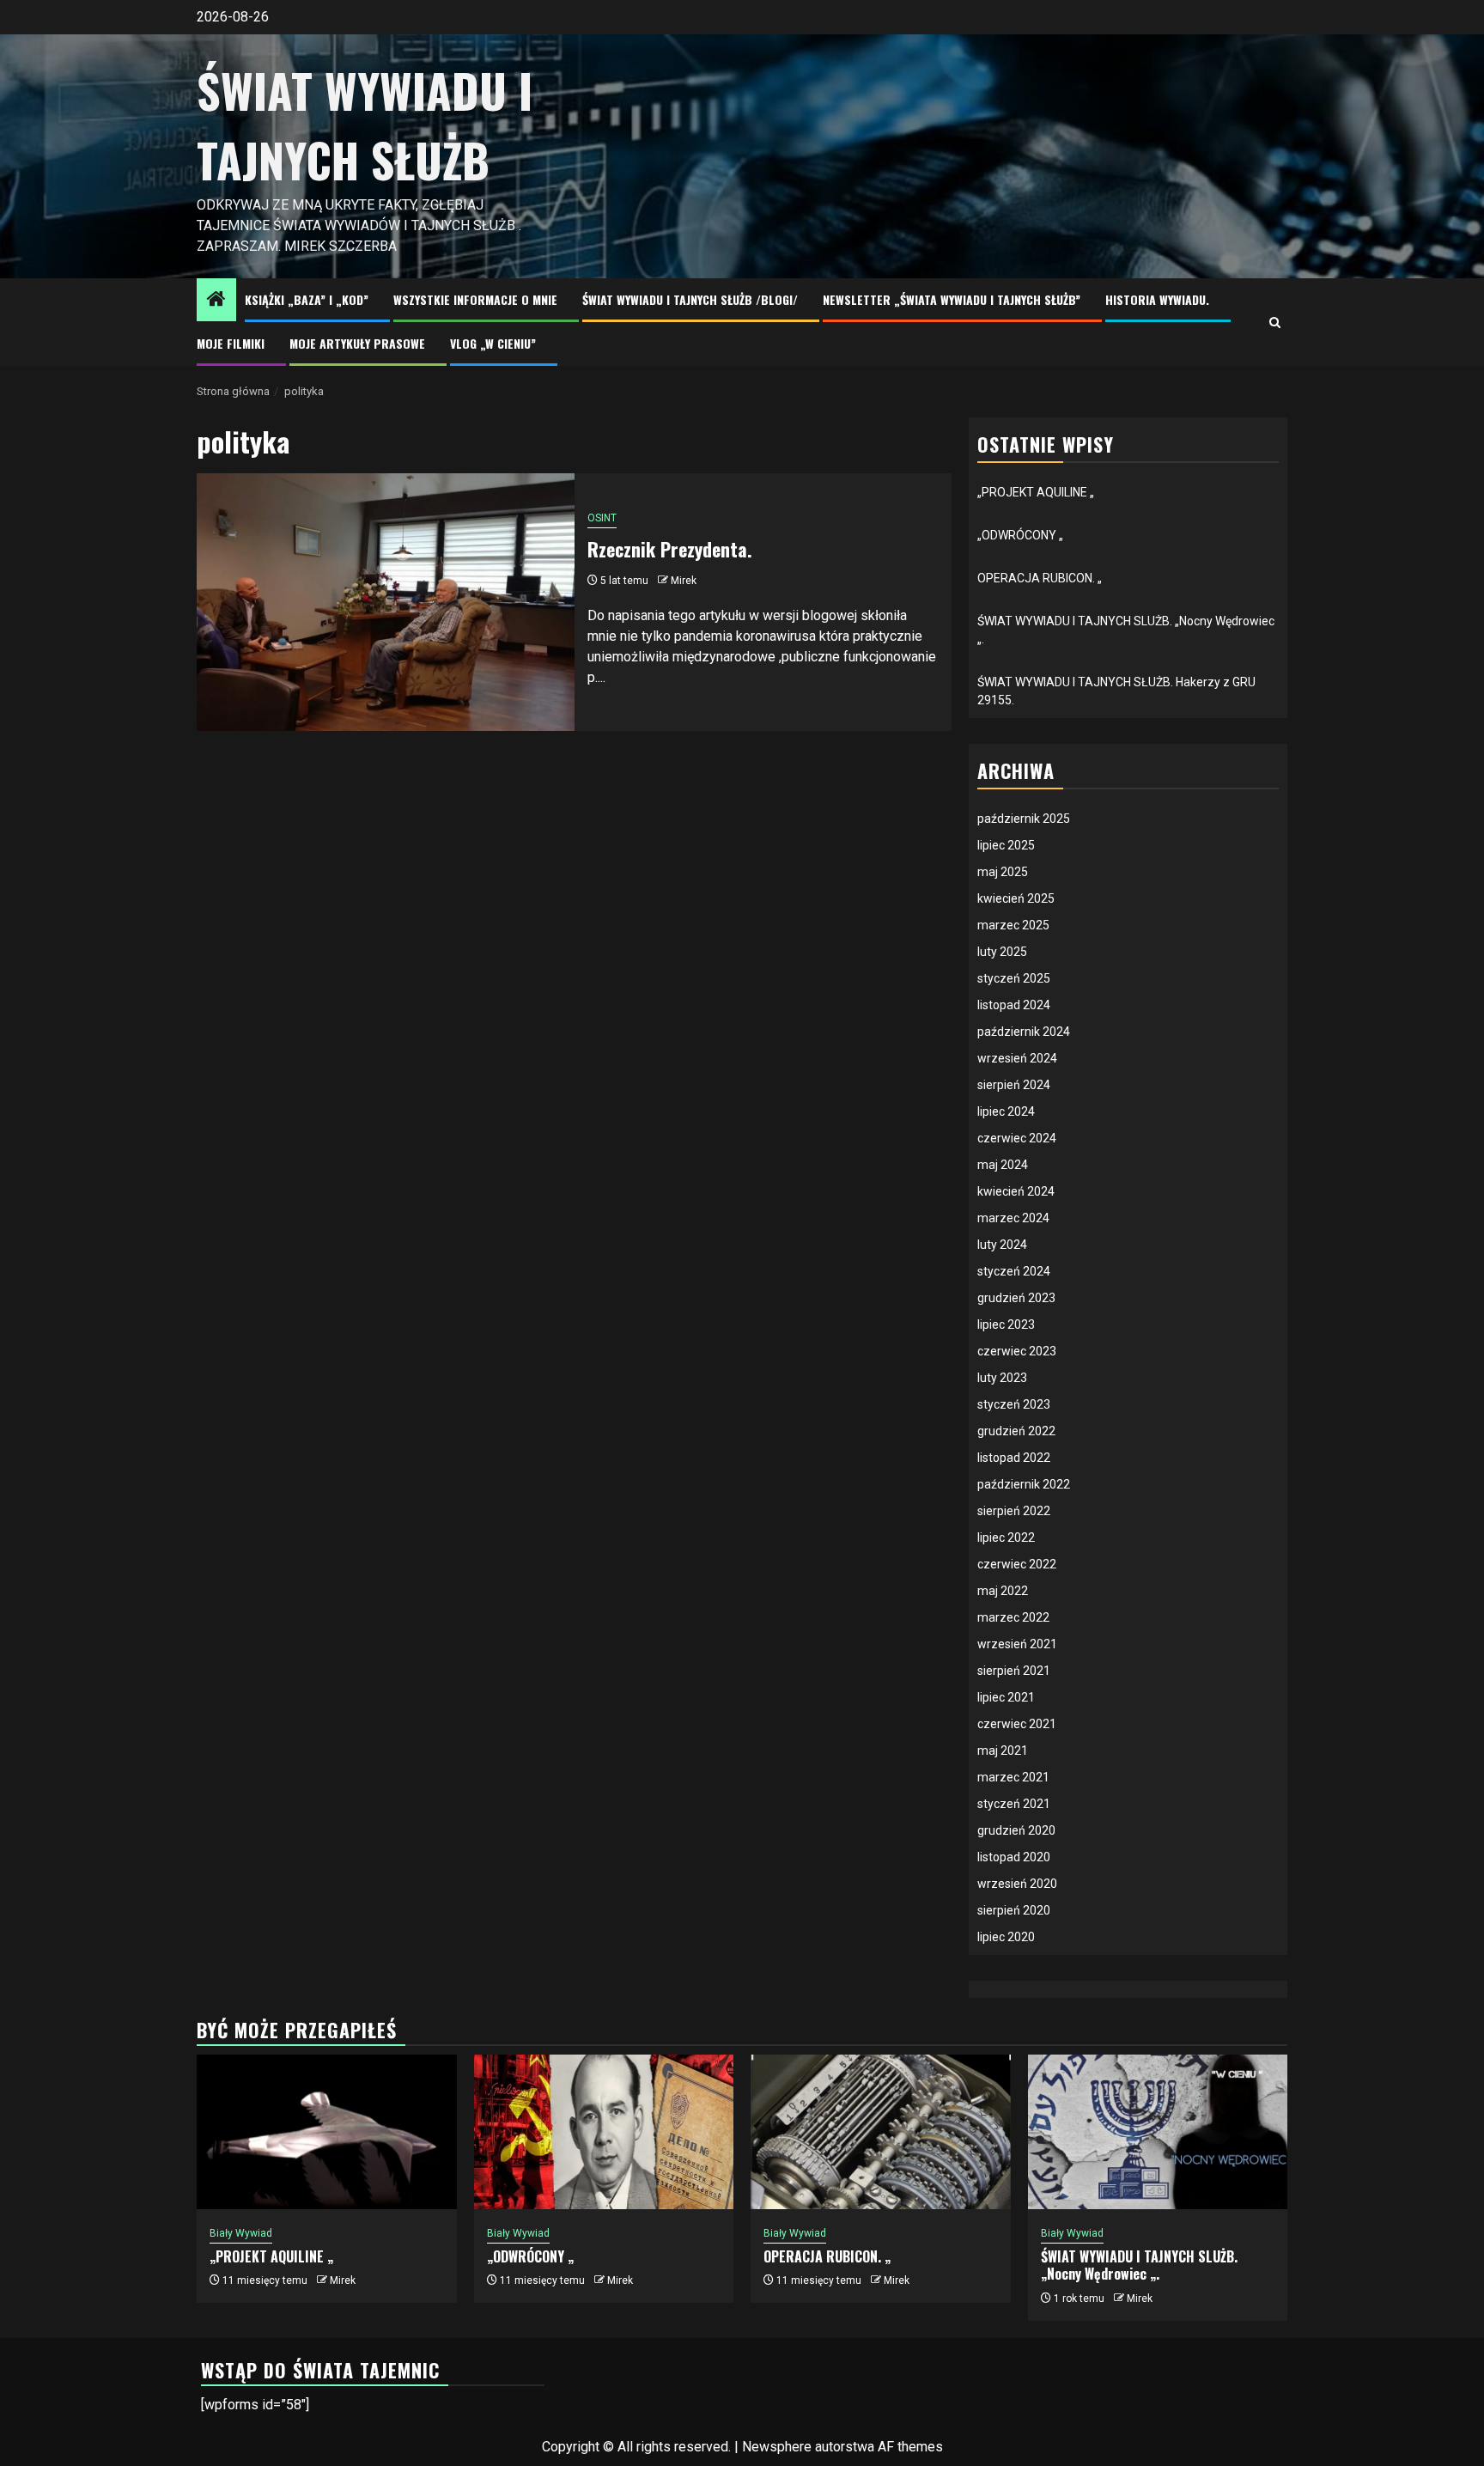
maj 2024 (1003, 1165)
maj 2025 (1003, 872)
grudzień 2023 (1016, 1298)
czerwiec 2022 (1017, 1564)
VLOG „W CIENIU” (493, 343)
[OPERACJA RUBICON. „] (881, 2132)
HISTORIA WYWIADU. (1157, 299)
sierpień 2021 (1014, 1671)
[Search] (1275, 323)
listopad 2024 (1014, 1005)
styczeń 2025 (1014, 978)
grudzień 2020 (1016, 1830)
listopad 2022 (1014, 1458)
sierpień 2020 (1014, 1910)
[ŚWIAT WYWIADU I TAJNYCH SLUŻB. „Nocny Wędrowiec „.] (1158, 2132)
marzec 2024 (1013, 1218)
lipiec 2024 (1006, 1111)
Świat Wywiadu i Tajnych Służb (365, 125)
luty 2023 (1002, 1378)
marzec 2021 (1013, 1777)
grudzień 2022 (1016, 1431)
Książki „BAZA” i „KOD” (307, 299)
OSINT (602, 518)
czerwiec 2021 (1017, 1724)
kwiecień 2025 (1016, 898)
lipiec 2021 (1006, 1697)
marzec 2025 (1013, 925)
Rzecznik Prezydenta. (670, 549)
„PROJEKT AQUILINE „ (1036, 492)
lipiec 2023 (1006, 1324)
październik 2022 (1024, 1484)
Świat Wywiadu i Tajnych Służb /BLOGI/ (690, 299)
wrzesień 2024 (1017, 1058)
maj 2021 (1003, 1751)
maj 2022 (1003, 1591)
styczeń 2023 (1014, 1404)
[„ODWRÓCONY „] (604, 2132)
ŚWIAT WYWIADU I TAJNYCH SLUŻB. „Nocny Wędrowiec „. (1139, 2265)
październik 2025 (1024, 819)
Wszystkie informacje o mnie (475, 299)
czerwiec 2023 (1017, 1351)
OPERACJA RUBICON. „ (1040, 578)
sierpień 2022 (1014, 1511)
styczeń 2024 (1014, 1271)
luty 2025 (1002, 952)
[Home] (216, 301)
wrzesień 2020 (1017, 1884)
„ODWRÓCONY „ (1020, 535)
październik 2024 (1024, 1032)
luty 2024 (1002, 1245)
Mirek (684, 581)
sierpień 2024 (1014, 1085)
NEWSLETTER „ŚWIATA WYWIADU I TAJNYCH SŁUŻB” (952, 299)
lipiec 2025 (1006, 845)
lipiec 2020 (1006, 1937)
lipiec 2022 (1006, 1537)
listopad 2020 (1014, 1857)
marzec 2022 (1013, 1617)
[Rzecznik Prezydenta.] (386, 602)
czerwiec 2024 (1017, 1138)
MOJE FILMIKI (231, 343)
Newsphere (777, 2447)
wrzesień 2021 (1017, 1644)
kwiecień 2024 (1016, 1191)
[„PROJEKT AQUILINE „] (327, 2132)
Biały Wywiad (241, 2233)
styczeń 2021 (1014, 1804)
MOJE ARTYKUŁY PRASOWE (357, 343)
